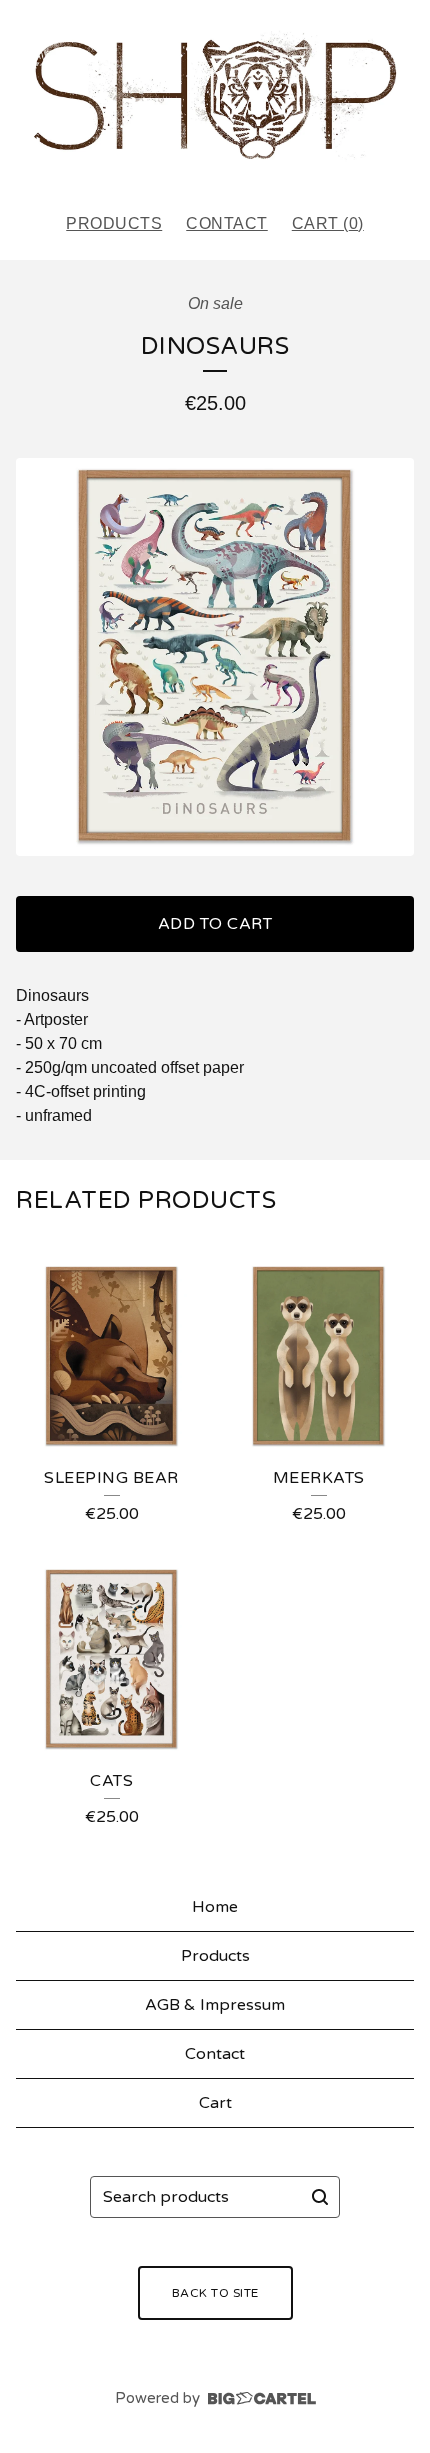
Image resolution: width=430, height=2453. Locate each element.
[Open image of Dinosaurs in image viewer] (215, 657)
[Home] (215, 97)
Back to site (215, 2293)
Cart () (328, 223)
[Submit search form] (320, 2197)
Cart (215, 2103)
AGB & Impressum (215, 2005)
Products (114, 223)
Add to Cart (215, 924)
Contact (227, 223)
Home (215, 1907)
